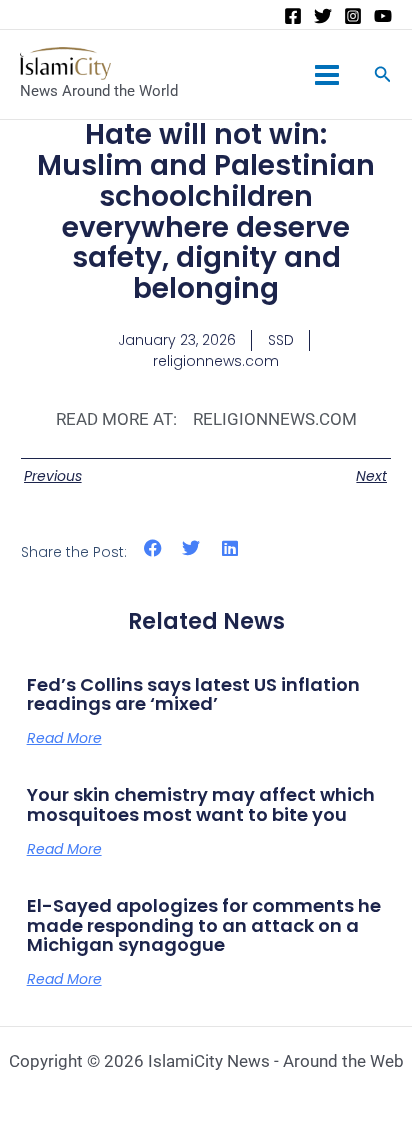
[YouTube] (383, 16)
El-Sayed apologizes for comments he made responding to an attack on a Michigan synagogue (204, 925)
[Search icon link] (383, 76)
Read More (64, 738)
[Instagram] (353, 16)
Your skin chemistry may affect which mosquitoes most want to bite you (201, 804)
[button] (153, 548)
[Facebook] (293, 16)
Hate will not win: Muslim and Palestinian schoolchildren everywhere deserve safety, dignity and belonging (206, 211)
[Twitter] (323, 16)
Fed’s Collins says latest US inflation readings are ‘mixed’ (193, 694)
